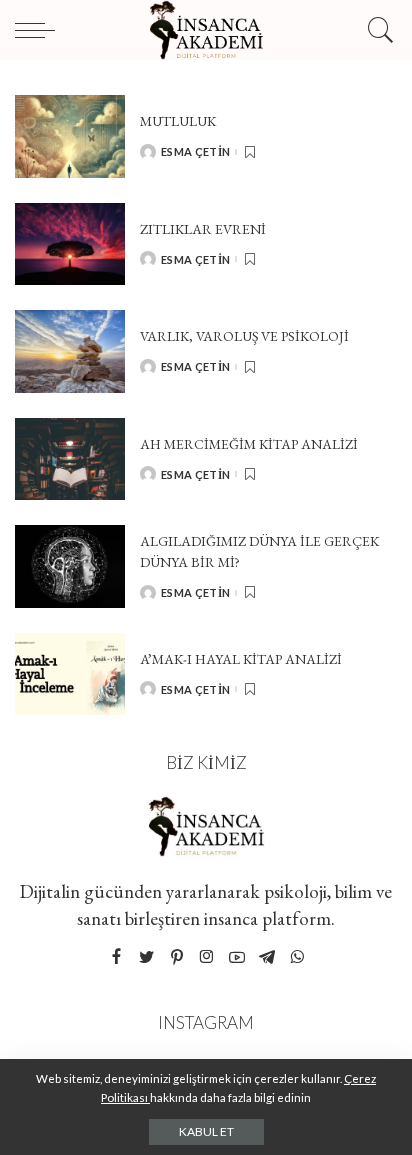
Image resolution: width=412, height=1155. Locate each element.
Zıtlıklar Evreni (203, 229)
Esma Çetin (195, 151)
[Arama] (377, 30)
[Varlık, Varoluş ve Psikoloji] (70, 351)
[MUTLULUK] (70, 136)
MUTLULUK (178, 121)
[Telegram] (267, 957)
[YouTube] (237, 957)
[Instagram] (207, 957)
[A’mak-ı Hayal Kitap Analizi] (70, 674)
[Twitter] (147, 957)
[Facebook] (116, 957)
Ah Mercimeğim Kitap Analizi (249, 444)
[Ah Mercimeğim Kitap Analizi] (70, 459)
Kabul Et (206, 1131)
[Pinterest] (177, 957)
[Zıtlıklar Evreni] (70, 244)
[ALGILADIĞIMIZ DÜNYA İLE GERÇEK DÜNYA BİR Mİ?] (70, 566)
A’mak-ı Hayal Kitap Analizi (241, 659)
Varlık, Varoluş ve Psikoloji (244, 336)
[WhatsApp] (297, 957)
